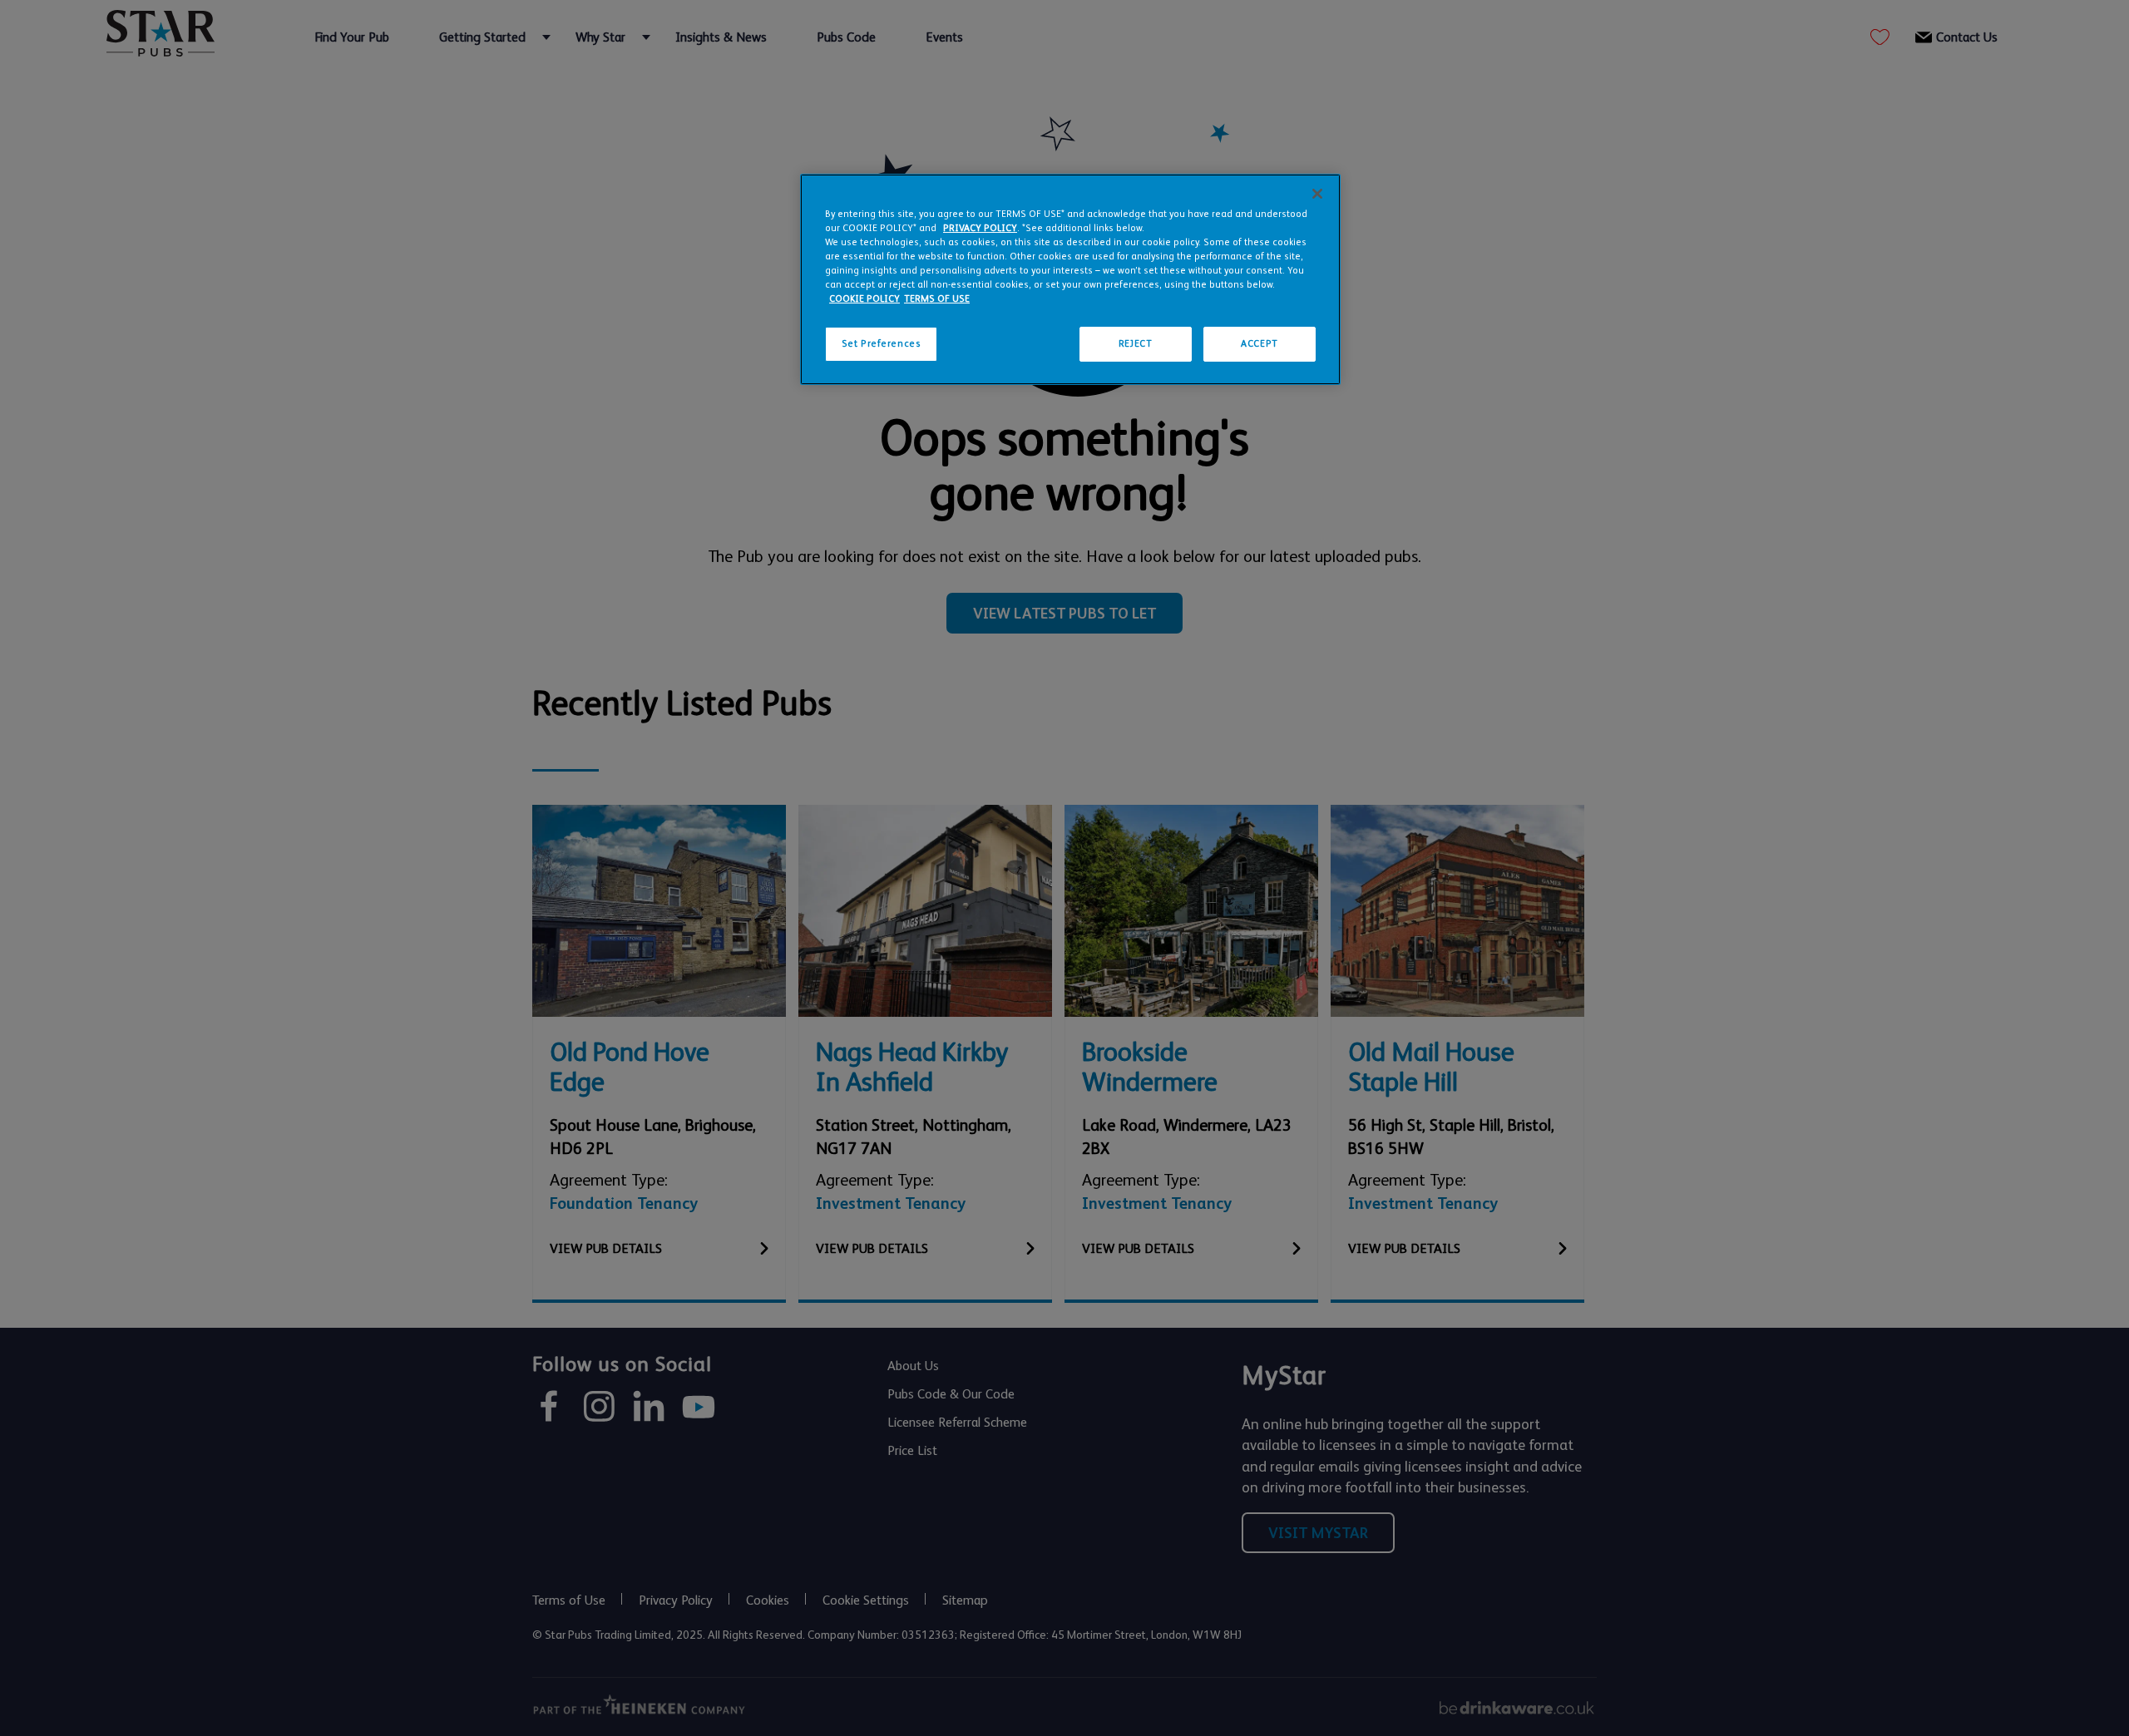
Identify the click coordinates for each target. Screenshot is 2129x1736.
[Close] (1317, 194)
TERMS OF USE (937, 299)
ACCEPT (1259, 344)
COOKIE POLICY (864, 299)
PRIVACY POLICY (980, 228)
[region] (1070, 279)
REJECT (1135, 344)
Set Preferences (882, 344)
